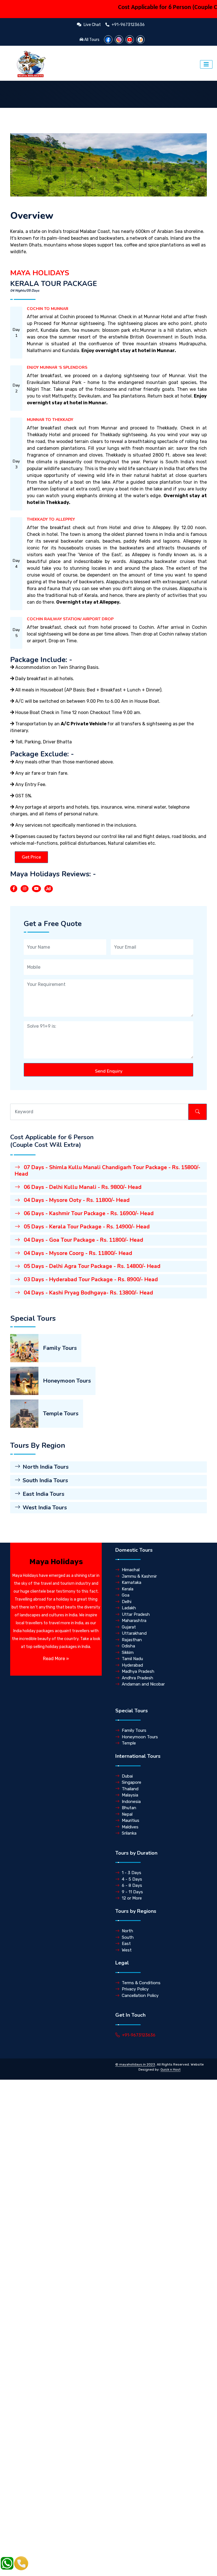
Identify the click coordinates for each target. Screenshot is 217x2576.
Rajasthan (132, 1640)
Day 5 (16, 633)
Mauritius (131, 1820)
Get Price (31, 857)
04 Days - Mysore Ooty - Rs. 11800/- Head (76, 1200)
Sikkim (128, 1652)
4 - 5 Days (132, 1879)
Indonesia (131, 1802)
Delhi (127, 1602)
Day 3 (16, 464)
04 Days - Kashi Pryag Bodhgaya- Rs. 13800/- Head (88, 1293)
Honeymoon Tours (67, 1381)
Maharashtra (134, 1621)
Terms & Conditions (141, 1983)
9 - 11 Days (132, 1892)
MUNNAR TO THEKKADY (50, 420)
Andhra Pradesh (137, 1678)
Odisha (128, 1646)
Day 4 (16, 564)
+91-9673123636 (139, 2035)
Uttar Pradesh (136, 1614)
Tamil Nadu (132, 1659)
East (126, 1944)
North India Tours (46, 1467)
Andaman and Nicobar (143, 1684)
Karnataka (132, 1582)
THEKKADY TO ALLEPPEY (51, 519)
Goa (126, 1595)
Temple (129, 1743)
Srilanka (129, 1833)
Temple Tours (61, 1413)
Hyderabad (132, 1665)
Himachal (131, 1570)
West (127, 1950)
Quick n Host (171, 2069)
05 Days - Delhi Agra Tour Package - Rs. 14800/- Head (91, 1266)
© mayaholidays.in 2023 (135, 2064)
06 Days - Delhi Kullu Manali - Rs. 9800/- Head (82, 1187)
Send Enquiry (109, 1071)
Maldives (130, 1827)
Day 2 (16, 388)
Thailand (130, 1789)
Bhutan (129, 1808)
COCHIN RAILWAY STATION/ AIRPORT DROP (70, 619)
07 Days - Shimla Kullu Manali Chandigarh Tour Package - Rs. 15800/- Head (108, 1171)
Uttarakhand (134, 1633)
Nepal (127, 1814)
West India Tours (45, 1508)
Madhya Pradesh (138, 1671)
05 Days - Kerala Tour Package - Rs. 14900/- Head (86, 1227)
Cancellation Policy (140, 1996)
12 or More (132, 1898)
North (127, 1931)
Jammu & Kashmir (139, 1576)
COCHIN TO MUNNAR (48, 309)
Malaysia (130, 1795)
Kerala (128, 1589)
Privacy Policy (135, 1989)
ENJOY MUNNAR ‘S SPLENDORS (57, 367)
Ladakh (129, 1608)
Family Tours (60, 1348)
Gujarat (129, 1627)
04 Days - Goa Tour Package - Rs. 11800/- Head (83, 1240)
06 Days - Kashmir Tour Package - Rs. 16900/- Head (88, 1213)
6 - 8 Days (132, 1885)
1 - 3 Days (132, 1873)
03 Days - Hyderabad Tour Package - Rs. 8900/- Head (90, 1280)
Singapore (132, 1782)
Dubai (127, 1776)
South (128, 1937)
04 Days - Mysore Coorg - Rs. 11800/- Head (77, 1253)
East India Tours (44, 1494)
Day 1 (16, 333)
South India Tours (45, 1480)
